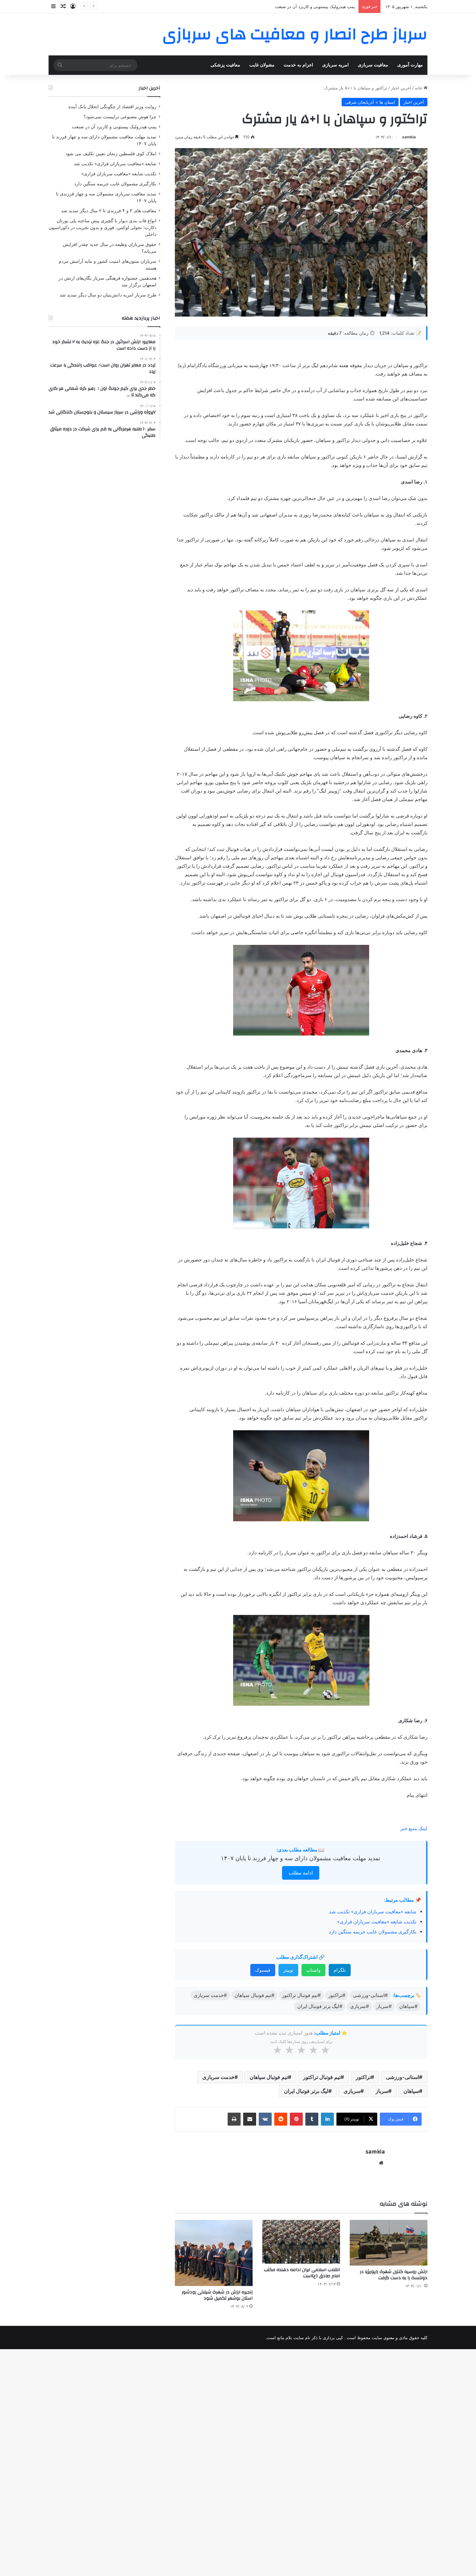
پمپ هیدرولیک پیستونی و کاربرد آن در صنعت (114, 127)
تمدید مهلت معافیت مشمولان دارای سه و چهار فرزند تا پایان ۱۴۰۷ (300, 1858)
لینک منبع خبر (414, 1828)
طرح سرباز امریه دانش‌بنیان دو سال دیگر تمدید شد (108, 295)
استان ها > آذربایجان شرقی (370, 102)
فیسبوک (263, 1970)
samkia (409, 137)
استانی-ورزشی (402, 2077)
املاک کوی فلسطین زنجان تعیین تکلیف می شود (111, 154)
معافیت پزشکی (225, 65)
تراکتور (363, 2077)
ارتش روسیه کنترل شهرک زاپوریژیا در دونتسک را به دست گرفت (394, 2275)
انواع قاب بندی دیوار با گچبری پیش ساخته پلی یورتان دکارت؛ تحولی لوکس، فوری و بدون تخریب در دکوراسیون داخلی (102, 227)
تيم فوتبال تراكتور (322, 2077)
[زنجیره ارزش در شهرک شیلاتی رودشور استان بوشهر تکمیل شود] (214, 2253)
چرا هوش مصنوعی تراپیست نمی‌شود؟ (120, 117)
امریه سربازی (335, 65)
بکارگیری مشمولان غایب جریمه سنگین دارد (373, 1932)
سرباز (382, 2091)
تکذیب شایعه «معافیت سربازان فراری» (377, 1922)
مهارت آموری (410, 65)
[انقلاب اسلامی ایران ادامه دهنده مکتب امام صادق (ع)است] (301, 2242)
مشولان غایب (262, 65)
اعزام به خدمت (298, 65)
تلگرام (340, 1970)
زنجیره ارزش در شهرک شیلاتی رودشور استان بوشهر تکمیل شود (217, 2295)
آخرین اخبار (401, 88)
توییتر (288, 1970)
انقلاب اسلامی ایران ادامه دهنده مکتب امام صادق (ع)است (302, 2273)
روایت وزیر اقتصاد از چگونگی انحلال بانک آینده (112, 107)
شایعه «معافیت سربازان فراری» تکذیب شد (373, 1912)
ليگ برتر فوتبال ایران (306, 2091)
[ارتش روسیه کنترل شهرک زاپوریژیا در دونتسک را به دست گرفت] (389, 2243)
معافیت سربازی (373, 65)
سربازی (352, 2091)
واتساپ (313, 1970)
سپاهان (411, 2091)
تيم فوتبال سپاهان (269, 2077)
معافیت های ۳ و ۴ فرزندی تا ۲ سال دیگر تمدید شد (109, 211)
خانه (419, 88)
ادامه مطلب (301, 1873)
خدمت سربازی (218, 2077)
